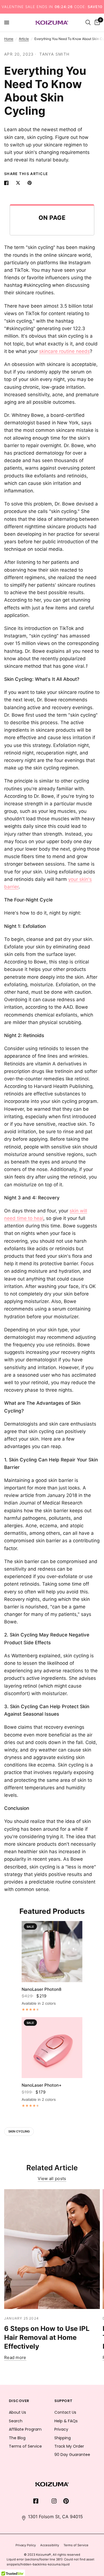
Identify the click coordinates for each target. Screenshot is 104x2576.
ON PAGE (52, 218)
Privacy (61, 2429)
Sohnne (33, 2455)
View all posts (52, 2178)
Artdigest (39, 2463)
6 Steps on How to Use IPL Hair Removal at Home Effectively (47, 2337)
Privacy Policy (26, 2545)
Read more (15, 2357)
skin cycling (19, 2131)
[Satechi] (52, 2484)
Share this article (26, 174)
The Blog (17, 2438)
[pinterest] (66, 2502)
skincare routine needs (64, 351)
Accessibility (50, 2545)
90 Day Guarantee (72, 2455)
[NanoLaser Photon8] (52, 1951)
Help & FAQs (66, 2421)
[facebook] (36, 2502)
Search (16, 2421)
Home (9, 39)
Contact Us (65, 2412)
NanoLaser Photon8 (41, 1989)
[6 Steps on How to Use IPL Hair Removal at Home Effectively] (52, 2249)
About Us (17, 2412)
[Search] (88, 23)
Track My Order (69, 2446)
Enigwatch (19, 2463)
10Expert (17, 2455)
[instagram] (54, 2502)
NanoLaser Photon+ (42, 2085)
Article (24, 39)
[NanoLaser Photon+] (52, 2048)
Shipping (63, 2438)
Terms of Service (25, 2446)
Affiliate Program (25, 2429)
